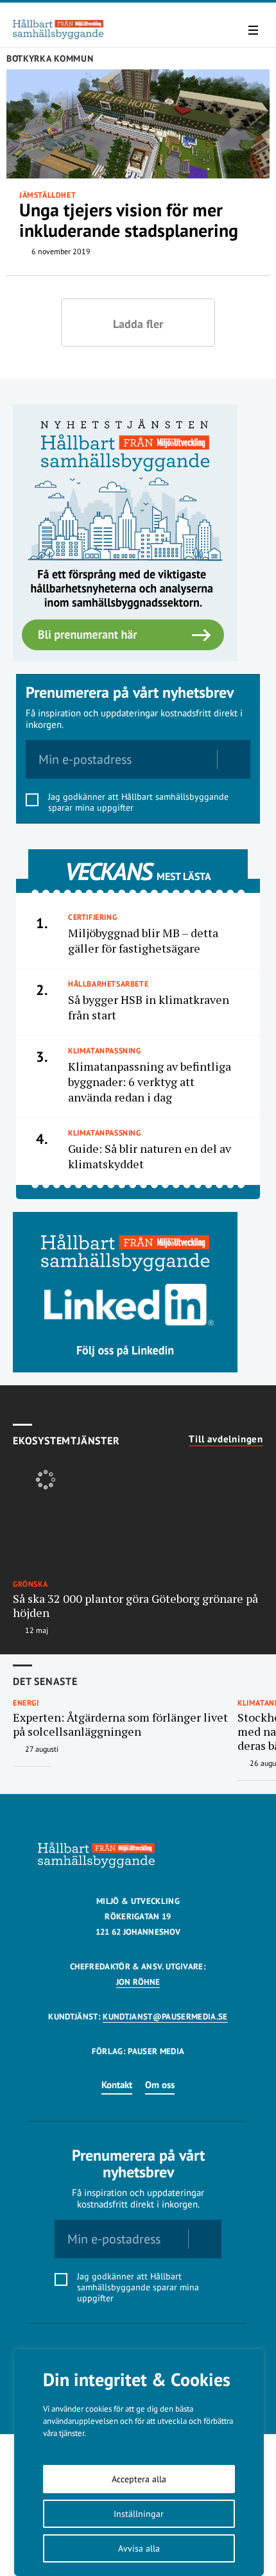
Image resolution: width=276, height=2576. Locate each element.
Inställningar (139, 2514)
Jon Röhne (138, 1982)
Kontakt (117, 2085)
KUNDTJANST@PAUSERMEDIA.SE (165, 2017)
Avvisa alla (139, 2548)
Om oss (160, 2085)
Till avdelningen (226, 1439)
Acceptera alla (139, 2479)
